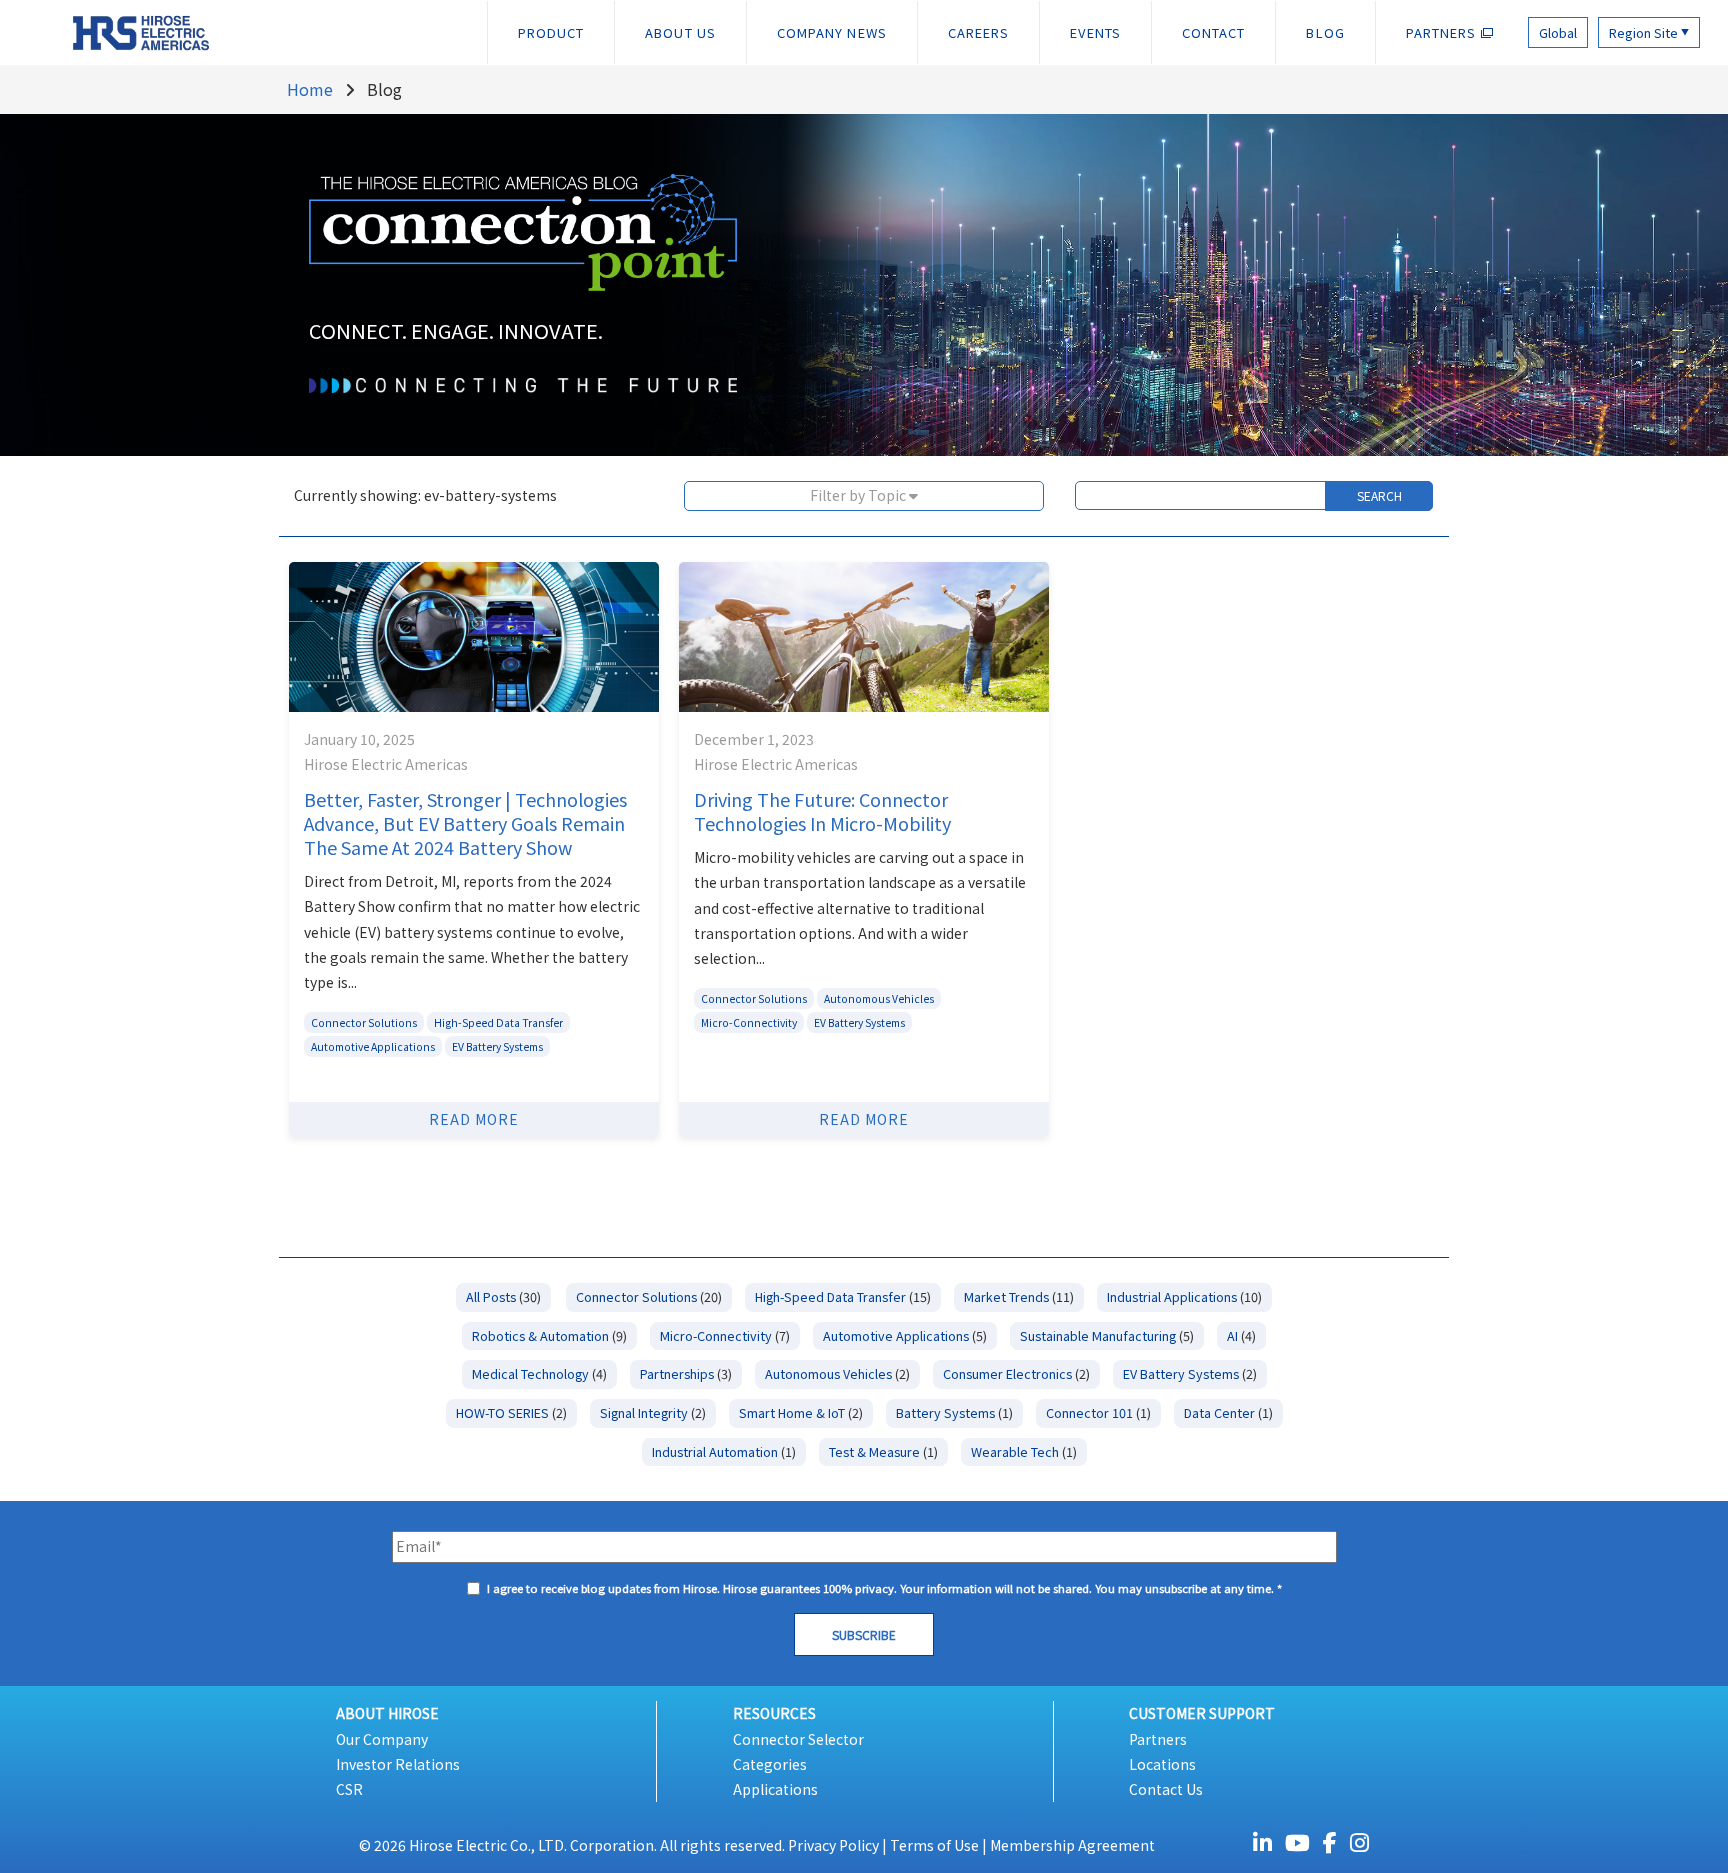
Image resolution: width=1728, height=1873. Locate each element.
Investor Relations (398, 1764)
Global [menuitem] (1558, 32)
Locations (1162, 1764)
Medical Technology (539, 1373)
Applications (775, 1789)
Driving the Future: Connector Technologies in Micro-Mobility (822, 811)
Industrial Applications (1184, 1296)
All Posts (503, 1296)
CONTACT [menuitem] (1214, 32)
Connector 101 (1098, 1412)
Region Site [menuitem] (1649, 32)
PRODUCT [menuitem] (551, 32)
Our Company (382, 1739)
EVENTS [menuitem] (1095, 32)
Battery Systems (954, 1412)
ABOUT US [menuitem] (680, 32)
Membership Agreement (1072, 1845)
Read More (474, 1119)
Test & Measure (883, 1451)
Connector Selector (798, 1739)
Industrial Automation (724, 1451)
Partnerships (686, 1373)
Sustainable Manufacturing (1107, 1335)
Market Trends (1019, 1296)
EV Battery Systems (497, 1046)
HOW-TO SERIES (511, 1412)
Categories (770, 1764)
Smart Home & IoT (801, 1412)
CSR (349, 1789)
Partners (1158, 1739)
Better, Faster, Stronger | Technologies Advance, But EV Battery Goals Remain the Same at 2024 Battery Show (465, 823)
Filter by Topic (859, 495)
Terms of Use (934, 1845)
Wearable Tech (1024, 1451)
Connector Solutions (364, 1022)
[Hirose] (120, 31)
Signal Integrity (653, 1412)
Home (310, 89)
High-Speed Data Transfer (498, 1022)
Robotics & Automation (549, 1335)
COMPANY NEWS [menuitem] (832, 32)
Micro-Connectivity (749, 1022)
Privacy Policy (833, 1845)
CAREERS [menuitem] (979, 32)
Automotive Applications (373, 1046)
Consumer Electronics (1016, 1373)
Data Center (1228, 1412)
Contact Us (1166, 1789)
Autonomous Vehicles (879, 998)
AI (1241, 1335)
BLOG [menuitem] (1325, 32)
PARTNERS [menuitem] (1443, 32)
